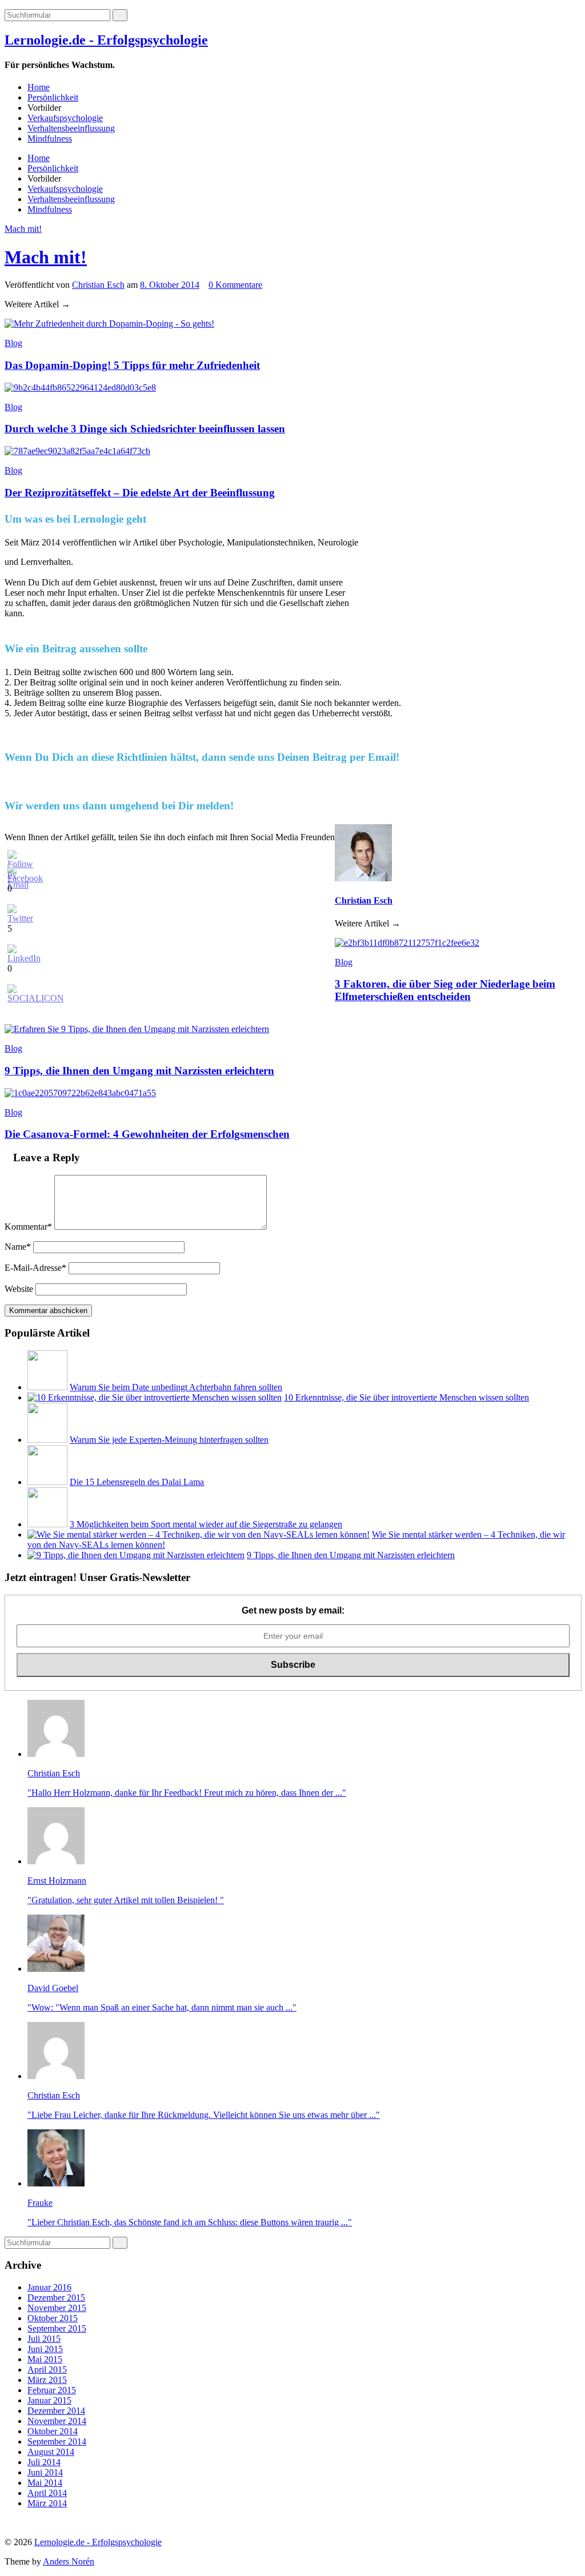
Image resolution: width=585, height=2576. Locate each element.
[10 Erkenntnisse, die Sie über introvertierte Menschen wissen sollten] (155, 1397)
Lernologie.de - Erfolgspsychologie (106, 40)
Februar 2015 (52, 2390)
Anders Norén (69, 2561)
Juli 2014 (44, 2462)
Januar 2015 (49, 2400)
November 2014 (57, 2421)
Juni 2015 (45, 2349)
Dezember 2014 (56, 2411)
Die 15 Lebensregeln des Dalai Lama (137, 1482)
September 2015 (57, 2328)
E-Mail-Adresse (35, 1268)
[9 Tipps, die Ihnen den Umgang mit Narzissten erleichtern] (136, 1555)
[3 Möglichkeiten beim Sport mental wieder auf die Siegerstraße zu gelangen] (47, 1524)
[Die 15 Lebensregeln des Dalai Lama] (47, 1482)
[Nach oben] (8, 2523)
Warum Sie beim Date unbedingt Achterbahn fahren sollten (176, 1387)
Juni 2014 (45, 2472)
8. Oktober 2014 (170, 285)
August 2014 (51, 2452)
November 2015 (57, 2308)
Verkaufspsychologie (65, 118)
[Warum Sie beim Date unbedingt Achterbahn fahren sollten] (47, 1387)
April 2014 (47, 2493)
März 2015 (47, 2380)
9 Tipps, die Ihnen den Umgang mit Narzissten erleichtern (351, 1555)
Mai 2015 (45, 2359)
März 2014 (47, 2503)
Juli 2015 (44, 2339)
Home (39, 87)
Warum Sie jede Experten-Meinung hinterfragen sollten (169, 1440)
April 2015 (47, 2370)
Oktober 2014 (53, 2431)
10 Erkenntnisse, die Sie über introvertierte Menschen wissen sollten (406, 1397)
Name (18, 1247)
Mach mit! (23, 229)
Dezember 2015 (56, 2298)
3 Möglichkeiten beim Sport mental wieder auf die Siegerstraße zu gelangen (206, 1524)
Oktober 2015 (53, 2318)
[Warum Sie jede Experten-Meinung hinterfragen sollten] (47, 1440)
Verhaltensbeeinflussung (71, 128)
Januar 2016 (49, 2287)
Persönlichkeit (53, 97)
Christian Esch (98, 285)
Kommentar (28, 1227)
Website (19, 1289)
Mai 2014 (45, 2483)
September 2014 (57, 2441)
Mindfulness (50, 139)
